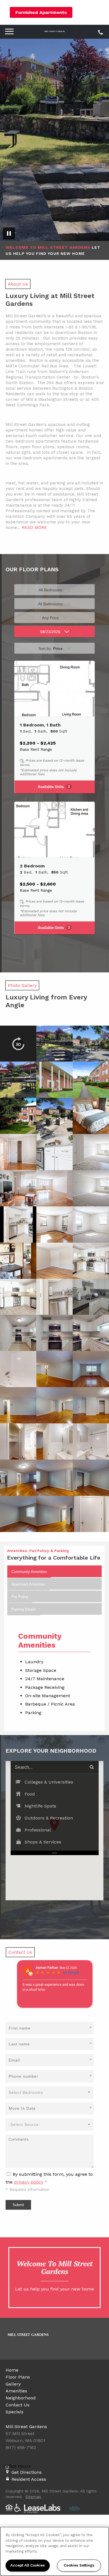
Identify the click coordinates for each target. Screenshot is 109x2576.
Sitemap (33, 2497)
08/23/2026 (50, 632)
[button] (55, 1782)
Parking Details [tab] (24, 1609)
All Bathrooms (50, 604)
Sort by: (50, 648)
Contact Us (17, 2405)
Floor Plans (18, 2377)
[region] (54, 2551)
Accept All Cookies (28, 2565)
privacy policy (29, 2182)
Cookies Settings (79, 2565)
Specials (15, 2412)
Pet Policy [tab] (20, 1597)
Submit (18, 2205)
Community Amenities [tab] (29, 1572)
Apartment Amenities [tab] (28, 1584)
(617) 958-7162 (100, 31)
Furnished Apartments (41, 12)
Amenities (16, 2391)
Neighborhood (21, 2398)
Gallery (13, 2384)
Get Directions (27, 2472)
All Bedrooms (50, 590)
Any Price (50, 618)
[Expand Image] (18, 1044)
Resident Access (29, 2479)
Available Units (54, 787)
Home (12, 2370)
